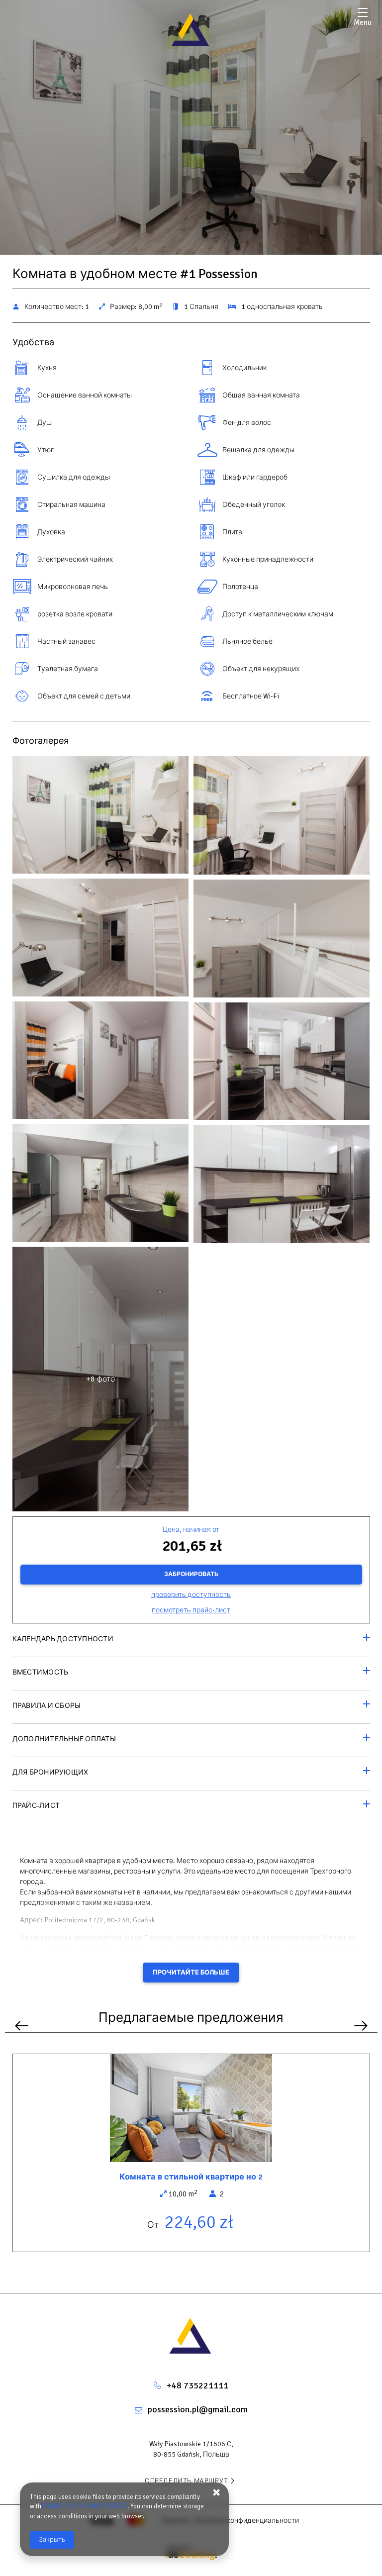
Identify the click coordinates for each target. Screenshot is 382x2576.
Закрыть (52, 2540)
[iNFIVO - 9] (101, 1063)
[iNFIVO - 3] (282, 818)
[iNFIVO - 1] (101, 817)
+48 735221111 (197, 2385)
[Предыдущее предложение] (22, 2026)
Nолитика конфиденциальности (247, 2521)
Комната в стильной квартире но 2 (191, 2177)
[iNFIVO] (191, 30)
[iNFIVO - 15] (282, 1186)
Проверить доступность (191, 1595)
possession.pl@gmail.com (198, 2409)
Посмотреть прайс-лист (191, 1610)
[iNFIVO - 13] (101, 1185)
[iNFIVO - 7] (282, 941)
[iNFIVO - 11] (282, 1064)
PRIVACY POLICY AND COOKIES (85, 2506)
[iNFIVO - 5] (101, 940)
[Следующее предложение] (361, 2026)
